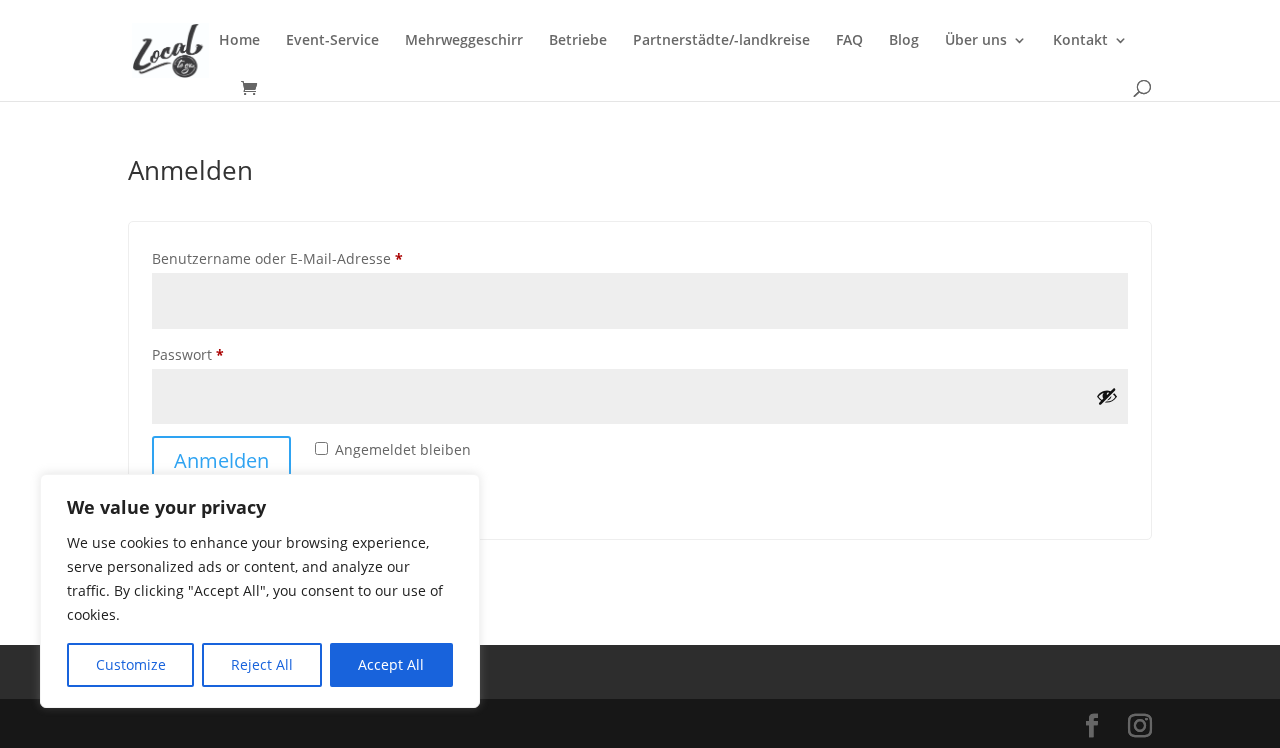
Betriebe (578, 41)
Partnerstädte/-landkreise (721, 41)
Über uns (976, 41)
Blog (904, 41)
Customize (131, 664)
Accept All (391, 664)
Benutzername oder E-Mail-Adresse (317, 258)
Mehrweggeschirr (464, 41)
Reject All (262, 664)
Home (239, 41)
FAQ (849, 41)
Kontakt (1080, 41)
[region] (260, 591)
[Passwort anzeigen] (1107, 396)
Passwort (227, 354)
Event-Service (332, 41)
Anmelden (221, 460)
